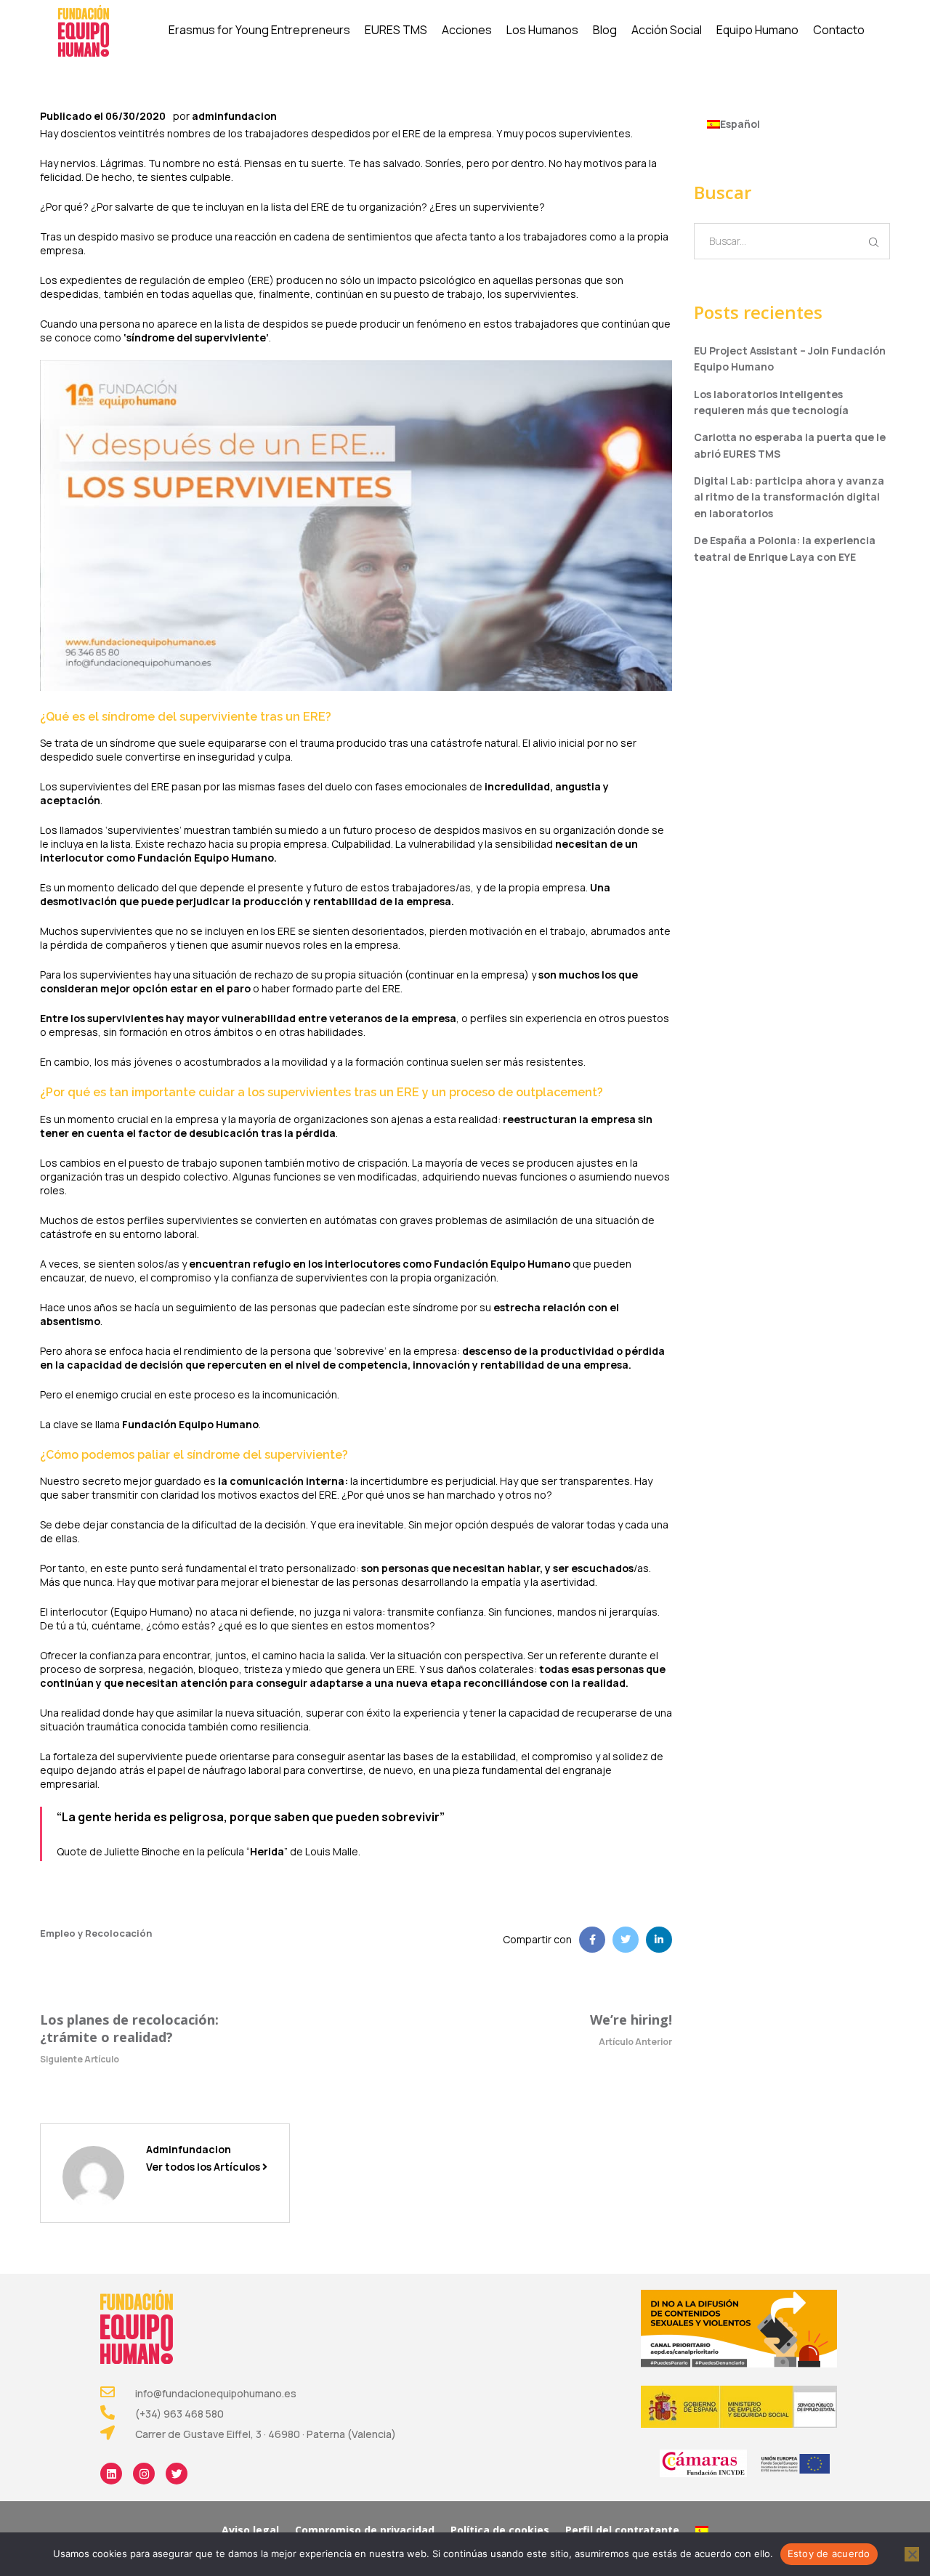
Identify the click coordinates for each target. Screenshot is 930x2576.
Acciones (467, 30)
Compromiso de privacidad (365, 2530)
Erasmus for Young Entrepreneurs (259, 30)
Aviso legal (250, 2530)
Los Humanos (542, 30)
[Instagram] (144, 2474)
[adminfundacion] (93, 2175)
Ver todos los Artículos (204, 2167)
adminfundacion (234, 116)
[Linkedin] (111, 2474)
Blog (605, 30)
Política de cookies (500, 2530)
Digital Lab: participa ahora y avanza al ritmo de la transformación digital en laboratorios (789, 497)
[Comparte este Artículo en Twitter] (626, 1940)
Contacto (839, 30)
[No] (912, 2554)
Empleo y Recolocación (96, 1933)
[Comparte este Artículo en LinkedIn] (659, 1940)
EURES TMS (396, 30)
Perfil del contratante (622, 2530)
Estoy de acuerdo (829, 2553)
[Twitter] (177, 2474)
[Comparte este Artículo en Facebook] (592, 1940)
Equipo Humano (757, 30)
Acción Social (667, 30)
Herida (267, 1851)
